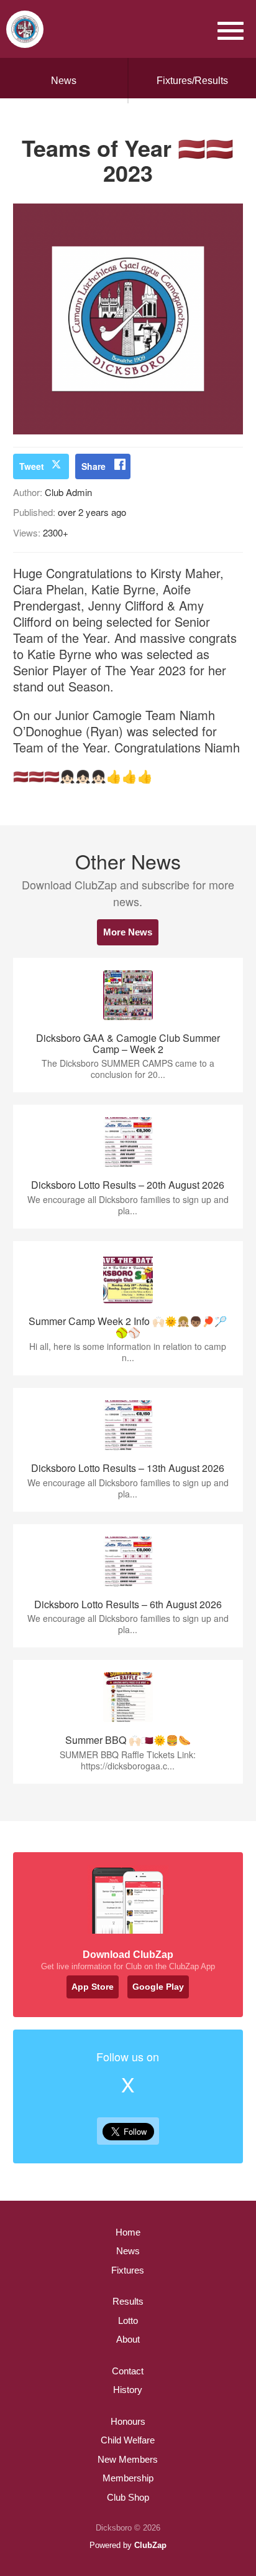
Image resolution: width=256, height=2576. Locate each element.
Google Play (158, 1987)
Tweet (32, 466)
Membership (128, 2478)
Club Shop (128, 2497)
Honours (128, 2421)
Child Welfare (128, 2440)
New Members (128, 2459)
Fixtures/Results (192, 81)
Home (128, 2232)
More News (128, 932)
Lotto (128, 2321)
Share (94, 466)
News (64, 81)
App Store (93, 1987)
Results (128, 2301)
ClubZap (150, 2545)
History (128, 2390)
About (128, 2339)
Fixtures (128, 2270)
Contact (128, 2371)
